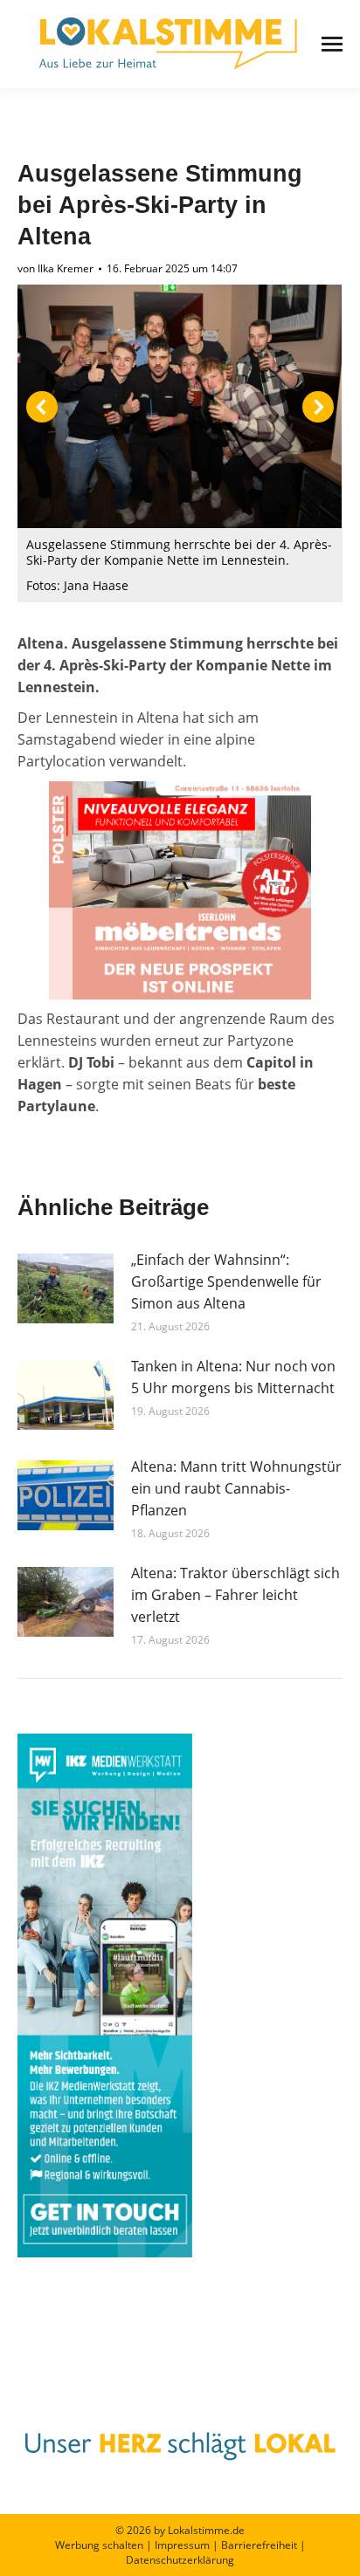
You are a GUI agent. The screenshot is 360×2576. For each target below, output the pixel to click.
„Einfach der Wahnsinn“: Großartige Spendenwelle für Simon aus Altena (226, 1281)
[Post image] (66, 1288)
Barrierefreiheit (259, 2545)
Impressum (182, 2545)
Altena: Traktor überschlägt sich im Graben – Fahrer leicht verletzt (235, 1595)
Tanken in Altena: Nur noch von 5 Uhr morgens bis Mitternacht (233, 1377)
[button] (42, 407)
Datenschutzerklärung (180, 2560)
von (55, 268)
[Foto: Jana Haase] (179, 406)
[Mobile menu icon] (332, 44)
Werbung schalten (99, 2545)
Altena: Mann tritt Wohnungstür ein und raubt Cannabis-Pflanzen (236, 1488)
